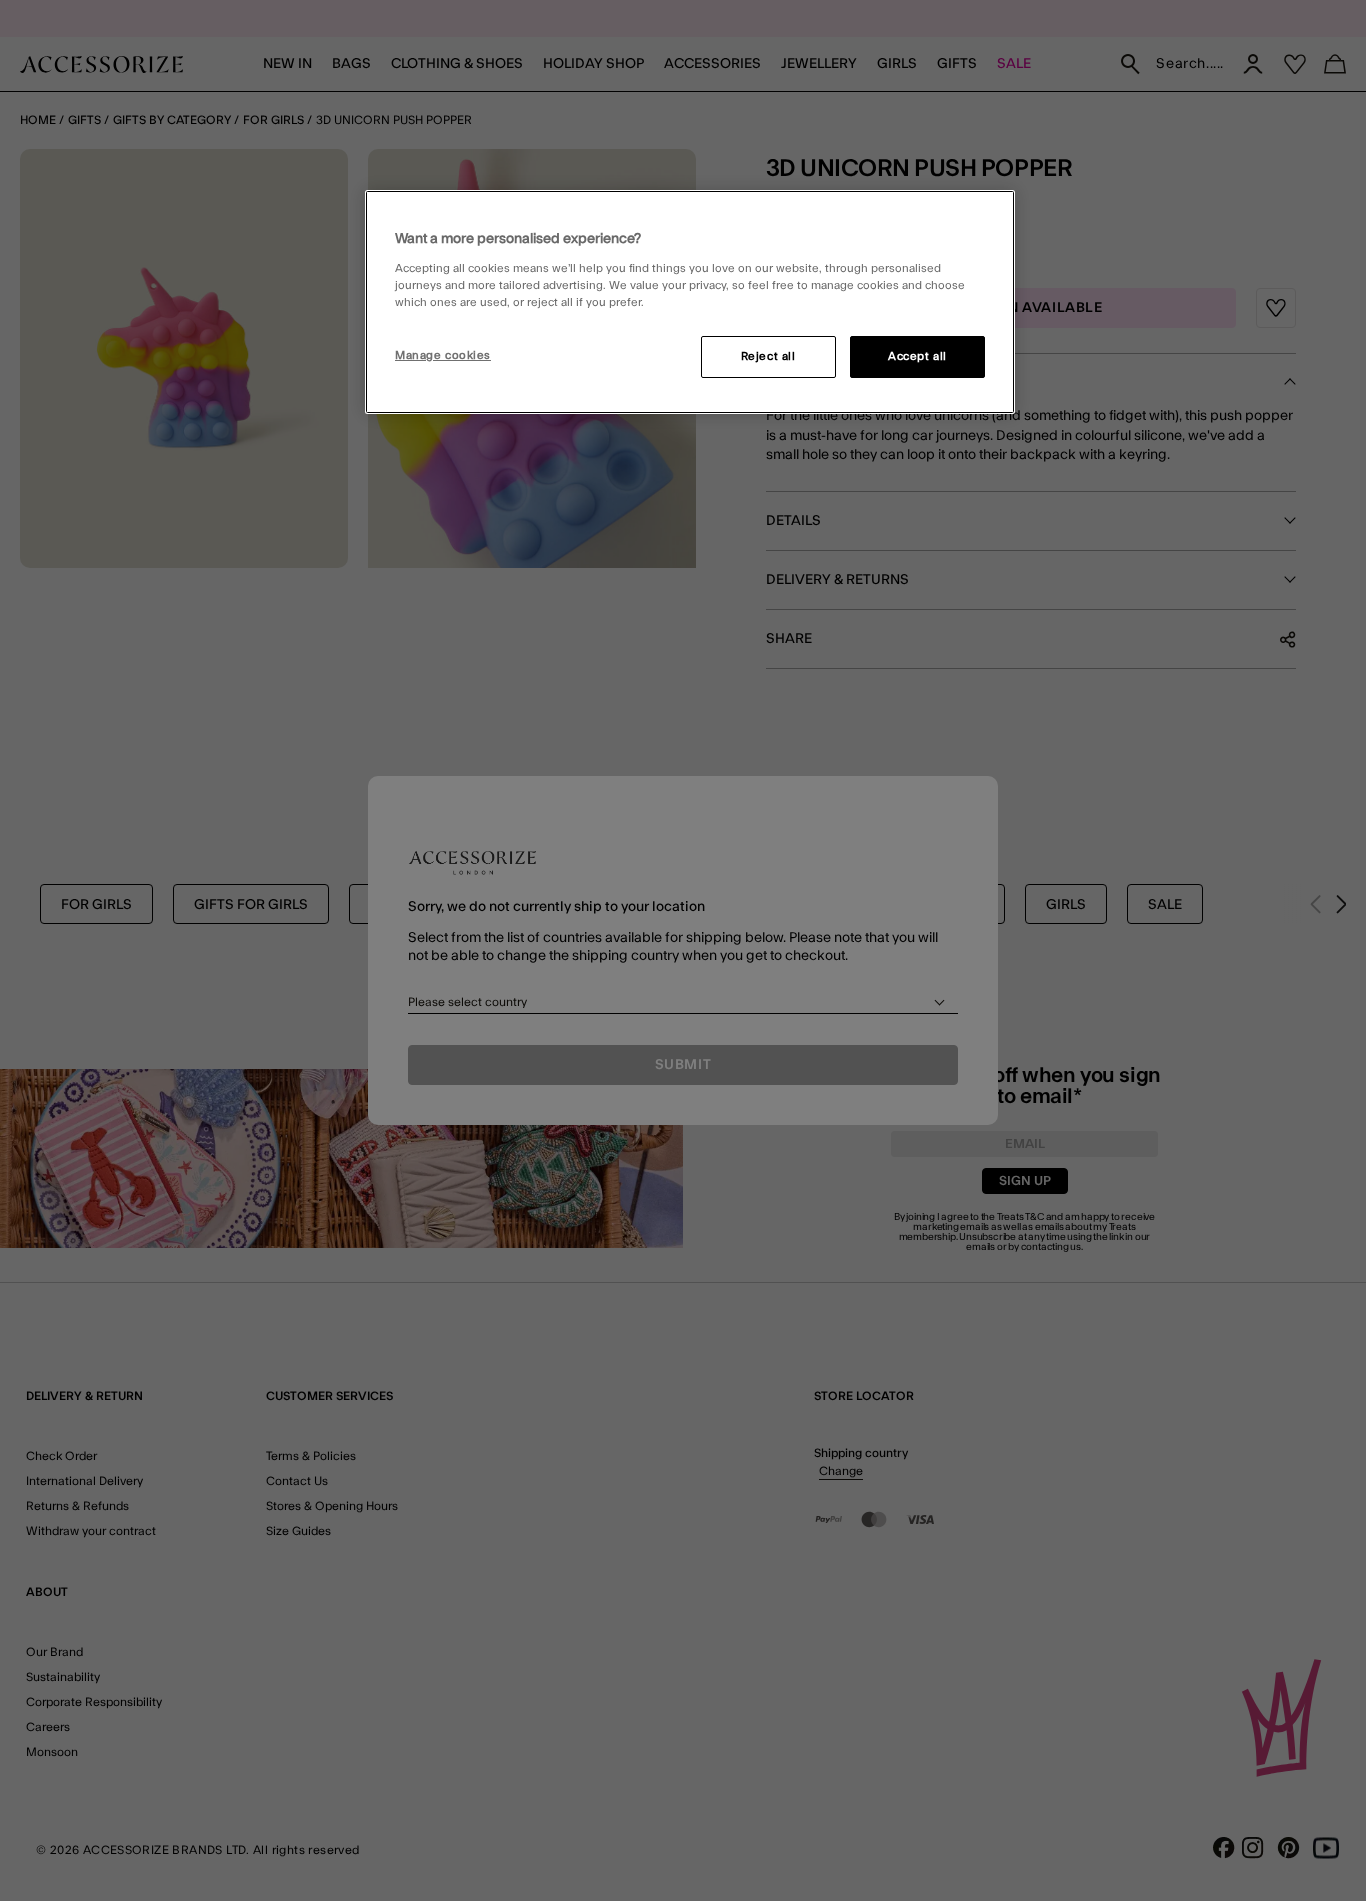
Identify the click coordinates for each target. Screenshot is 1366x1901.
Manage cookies (443, 355)
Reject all (768, 356)
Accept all (917, 356)
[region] (690, 302)
